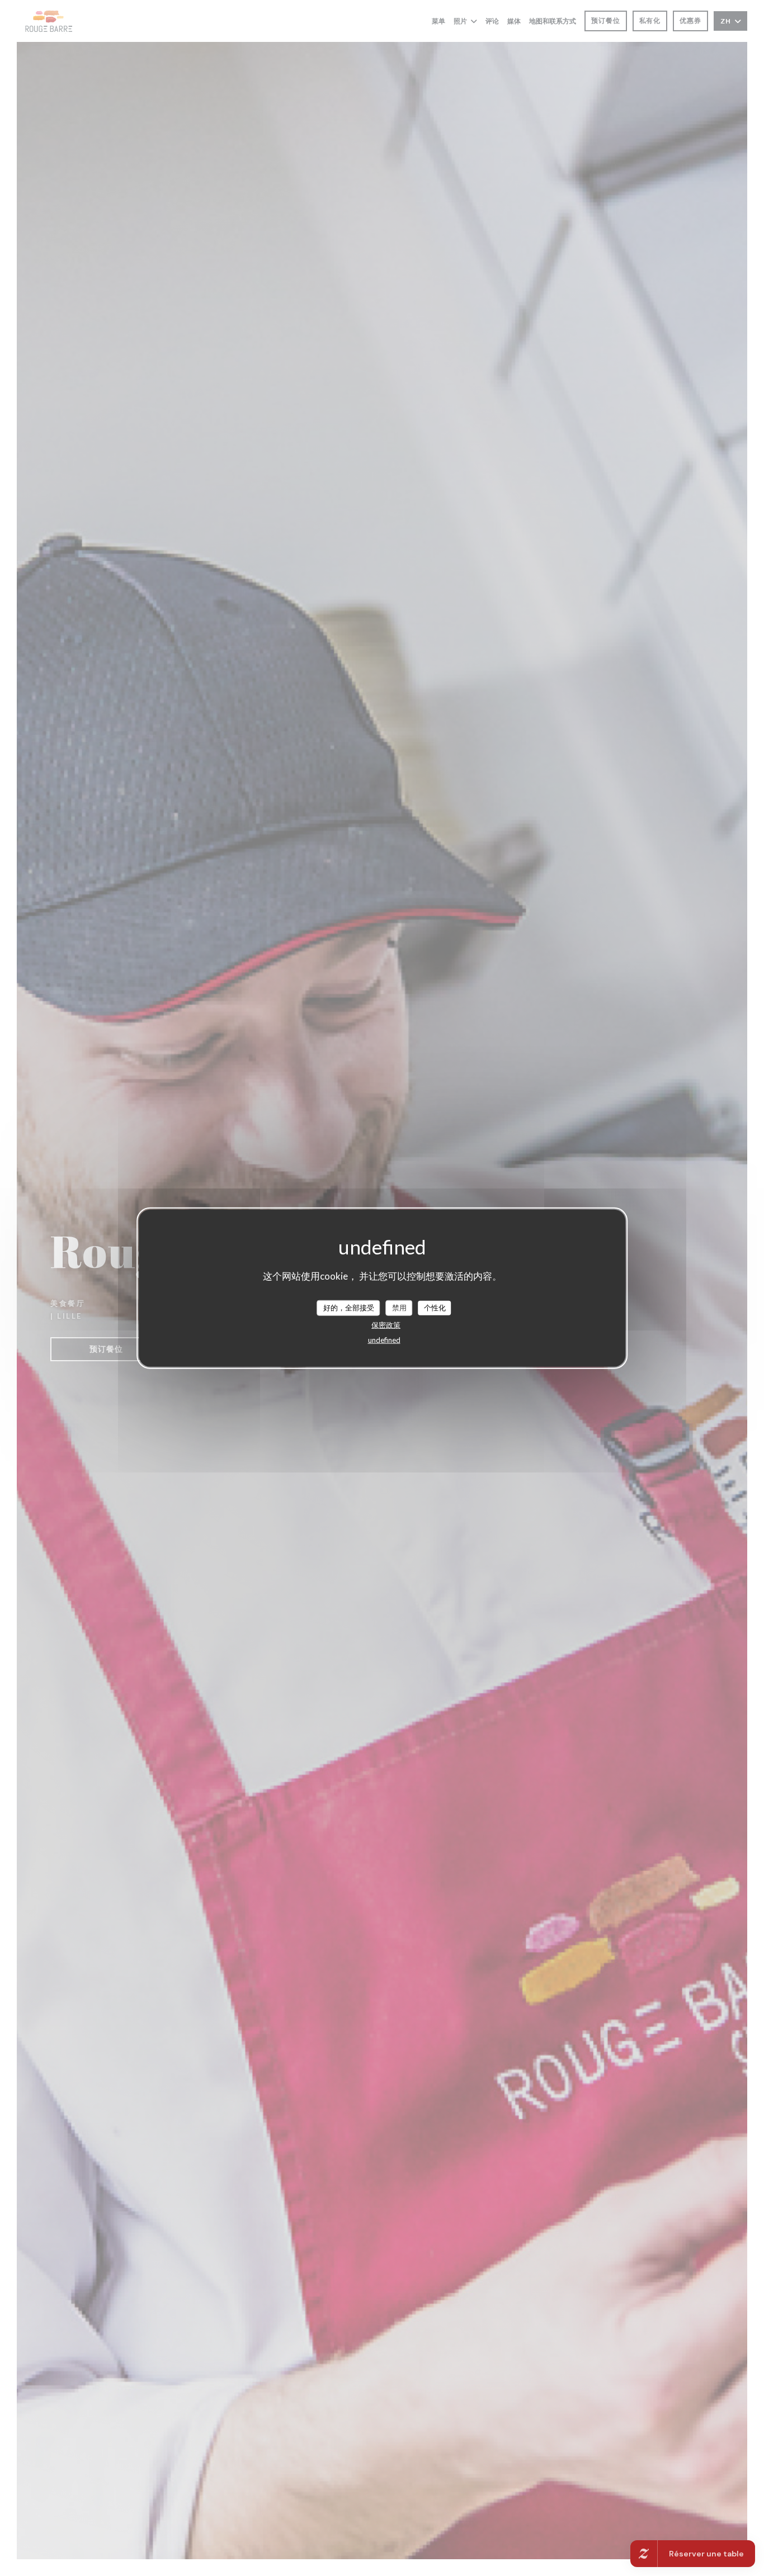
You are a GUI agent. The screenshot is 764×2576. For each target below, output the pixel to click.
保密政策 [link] (386, 1324)
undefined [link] (384, 1339)
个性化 (435, 1308)
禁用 (399, 1308)
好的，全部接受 (349, 1308)
